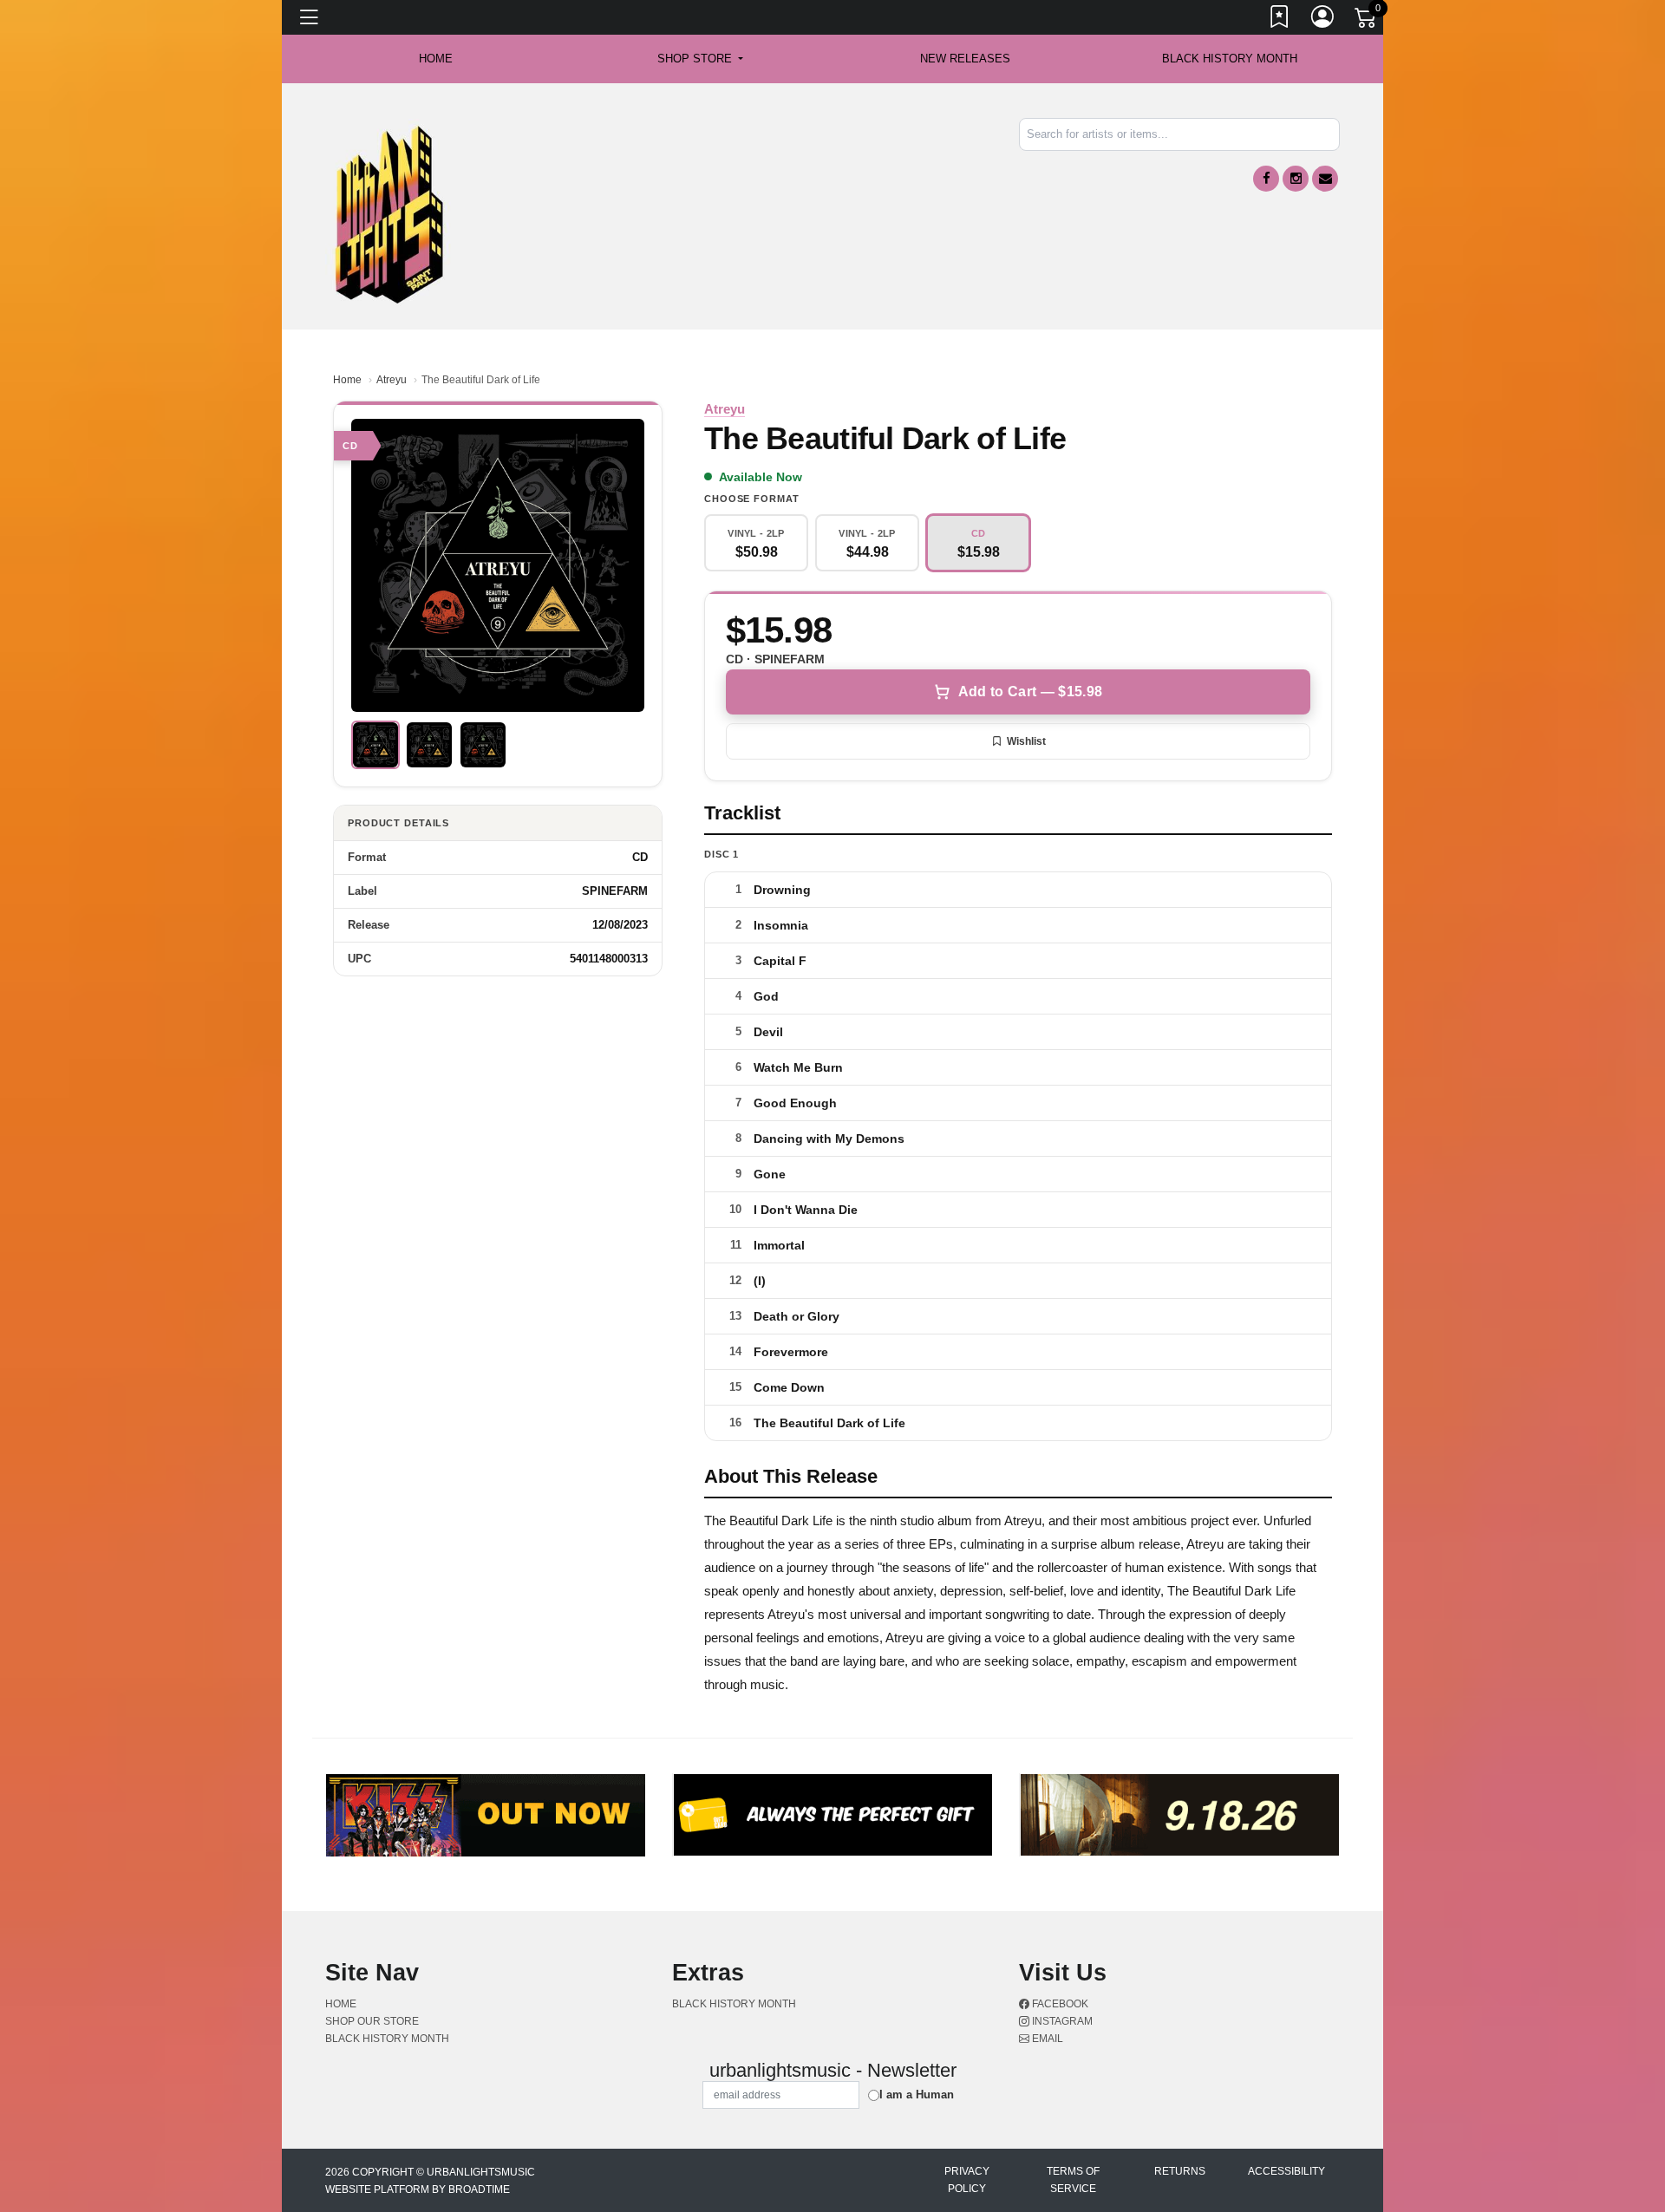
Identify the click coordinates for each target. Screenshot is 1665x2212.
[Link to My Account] (1323, 20)
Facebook (1059, 2004)
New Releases (965, 59)
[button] (700, 59)
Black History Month (1230, 59)
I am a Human (917, 2095)
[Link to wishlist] (1280, 20)
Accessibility (1286, 2171)
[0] (1367, 21)
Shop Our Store (372, 2021)
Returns (1180, 2171)
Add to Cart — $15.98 (1030, 692)
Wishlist (1026, 741)
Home (347, 380)
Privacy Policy (967, 2180)
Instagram (1061, 2021)
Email (1046, 2039)
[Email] (1325, 179)
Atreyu (392, 380)
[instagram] (1296, 179)
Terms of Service (1073, 2180)
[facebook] (1266, 179)
